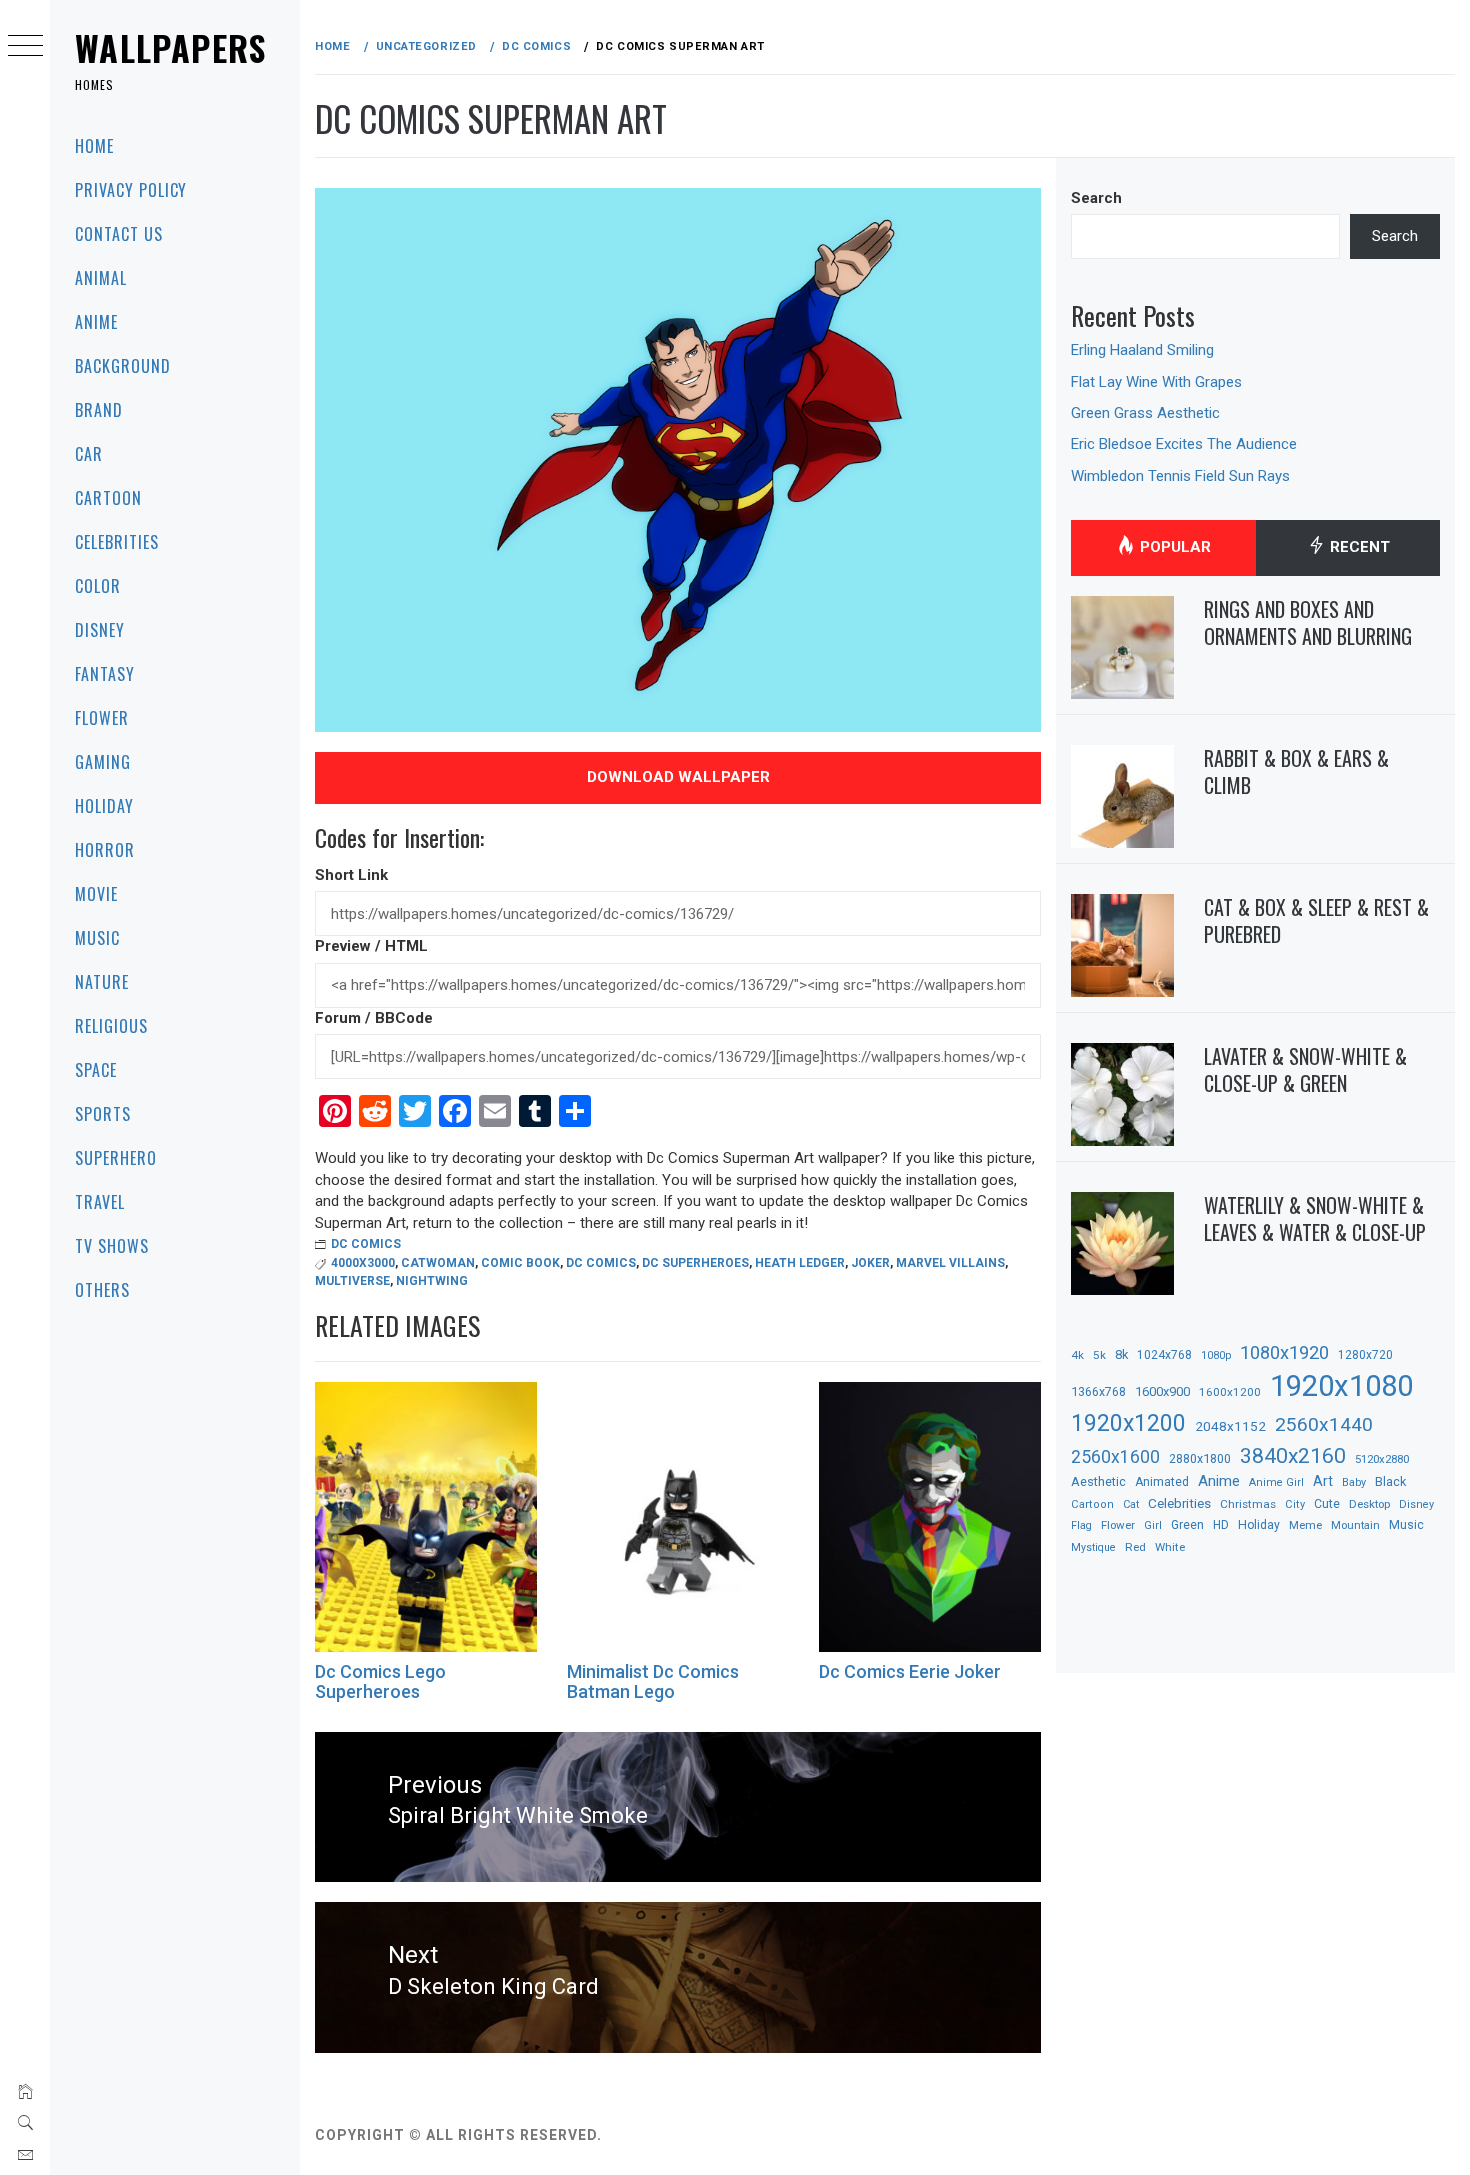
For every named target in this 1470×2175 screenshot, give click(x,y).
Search (1096, 198)
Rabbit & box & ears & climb (1296, 771)
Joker (870, 1263)
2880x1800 (1200, 1458)
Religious (111, 1026)
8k (1121, 1354)
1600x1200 (1230, 1392)
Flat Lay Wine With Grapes (1156, 382)
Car (89, 454)
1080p (1216, 1355)
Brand (99, 410)
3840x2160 (1293, 1455)
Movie (96, 894)
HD (1221, 1525)
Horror (105, 850)
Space (96, 1070)
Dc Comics (366, 1244)
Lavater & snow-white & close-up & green (1305, 1069)
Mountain (1355, 1525)
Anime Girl (1276, 1482)
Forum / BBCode (374, 1018)
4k (1077, 1355)
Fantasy (105, 674)
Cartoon (108, 498)
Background (123, 366)
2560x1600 (1115, 1457)
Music (97, 938)
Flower (102, 718)
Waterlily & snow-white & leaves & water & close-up (1315, 1218)
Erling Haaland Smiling (1142, 350)
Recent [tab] (1358, 547)
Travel (100, 1202)
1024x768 (1164, 1355)
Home (94, 146)
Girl (1153, 1525)
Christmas (1248, 1504)
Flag (1081, 1525)
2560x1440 (1324, 1424)
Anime (96, 322)
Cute (1327, 1504)
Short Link (351, 875)
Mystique (1093, 1547)
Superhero (116, 1158)
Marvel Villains (950, 1263)
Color (98, 586)
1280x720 (1365, 1355)
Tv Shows (112, 1246)
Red (1135, 1547)
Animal (101, 278)
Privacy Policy (131, 190)
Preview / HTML (371, 946)
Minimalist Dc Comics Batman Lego (653, 1681)
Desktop (1369, 1504)
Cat (1131, 1504)
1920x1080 (1341, 1386)
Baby (1354, 1482)
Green (1187, 1525)
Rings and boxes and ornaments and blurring (1308, 622)
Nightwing (432, 1281)
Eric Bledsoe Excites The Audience (1184, 444)
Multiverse (352, 1281)
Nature (102, 982)
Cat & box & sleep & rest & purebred (1316, 920)
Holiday (104, 806)
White (1170, 1547)
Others (102, 1290)
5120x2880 (1382, 1459)
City (1295, 1504)
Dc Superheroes (695, 1263)
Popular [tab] (1173, 547)
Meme (1305, 1525)
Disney (100, 630)
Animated (1162, 1482)
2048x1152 (1230, 1426)
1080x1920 (1284, 1352)
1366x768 (1098, 1391)
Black (1390, 1481)
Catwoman (438, 1263)
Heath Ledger (800, 1263)
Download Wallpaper (678, 777)
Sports (103, 1114)
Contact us (119, 234)
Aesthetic (1098, 1481)
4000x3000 (363, 1263)
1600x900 (1162, 1391)
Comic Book (520, 1263)
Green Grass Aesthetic (1145, 413)
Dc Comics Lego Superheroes (380, 1681)
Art (1323, 1481)
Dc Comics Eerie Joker (910, 1671)
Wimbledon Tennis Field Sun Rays (1180, 476)
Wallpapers (171, 47)
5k (1099, 1355)
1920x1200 (1128, 1423)
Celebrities (117, 542)
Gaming (103, 762)
